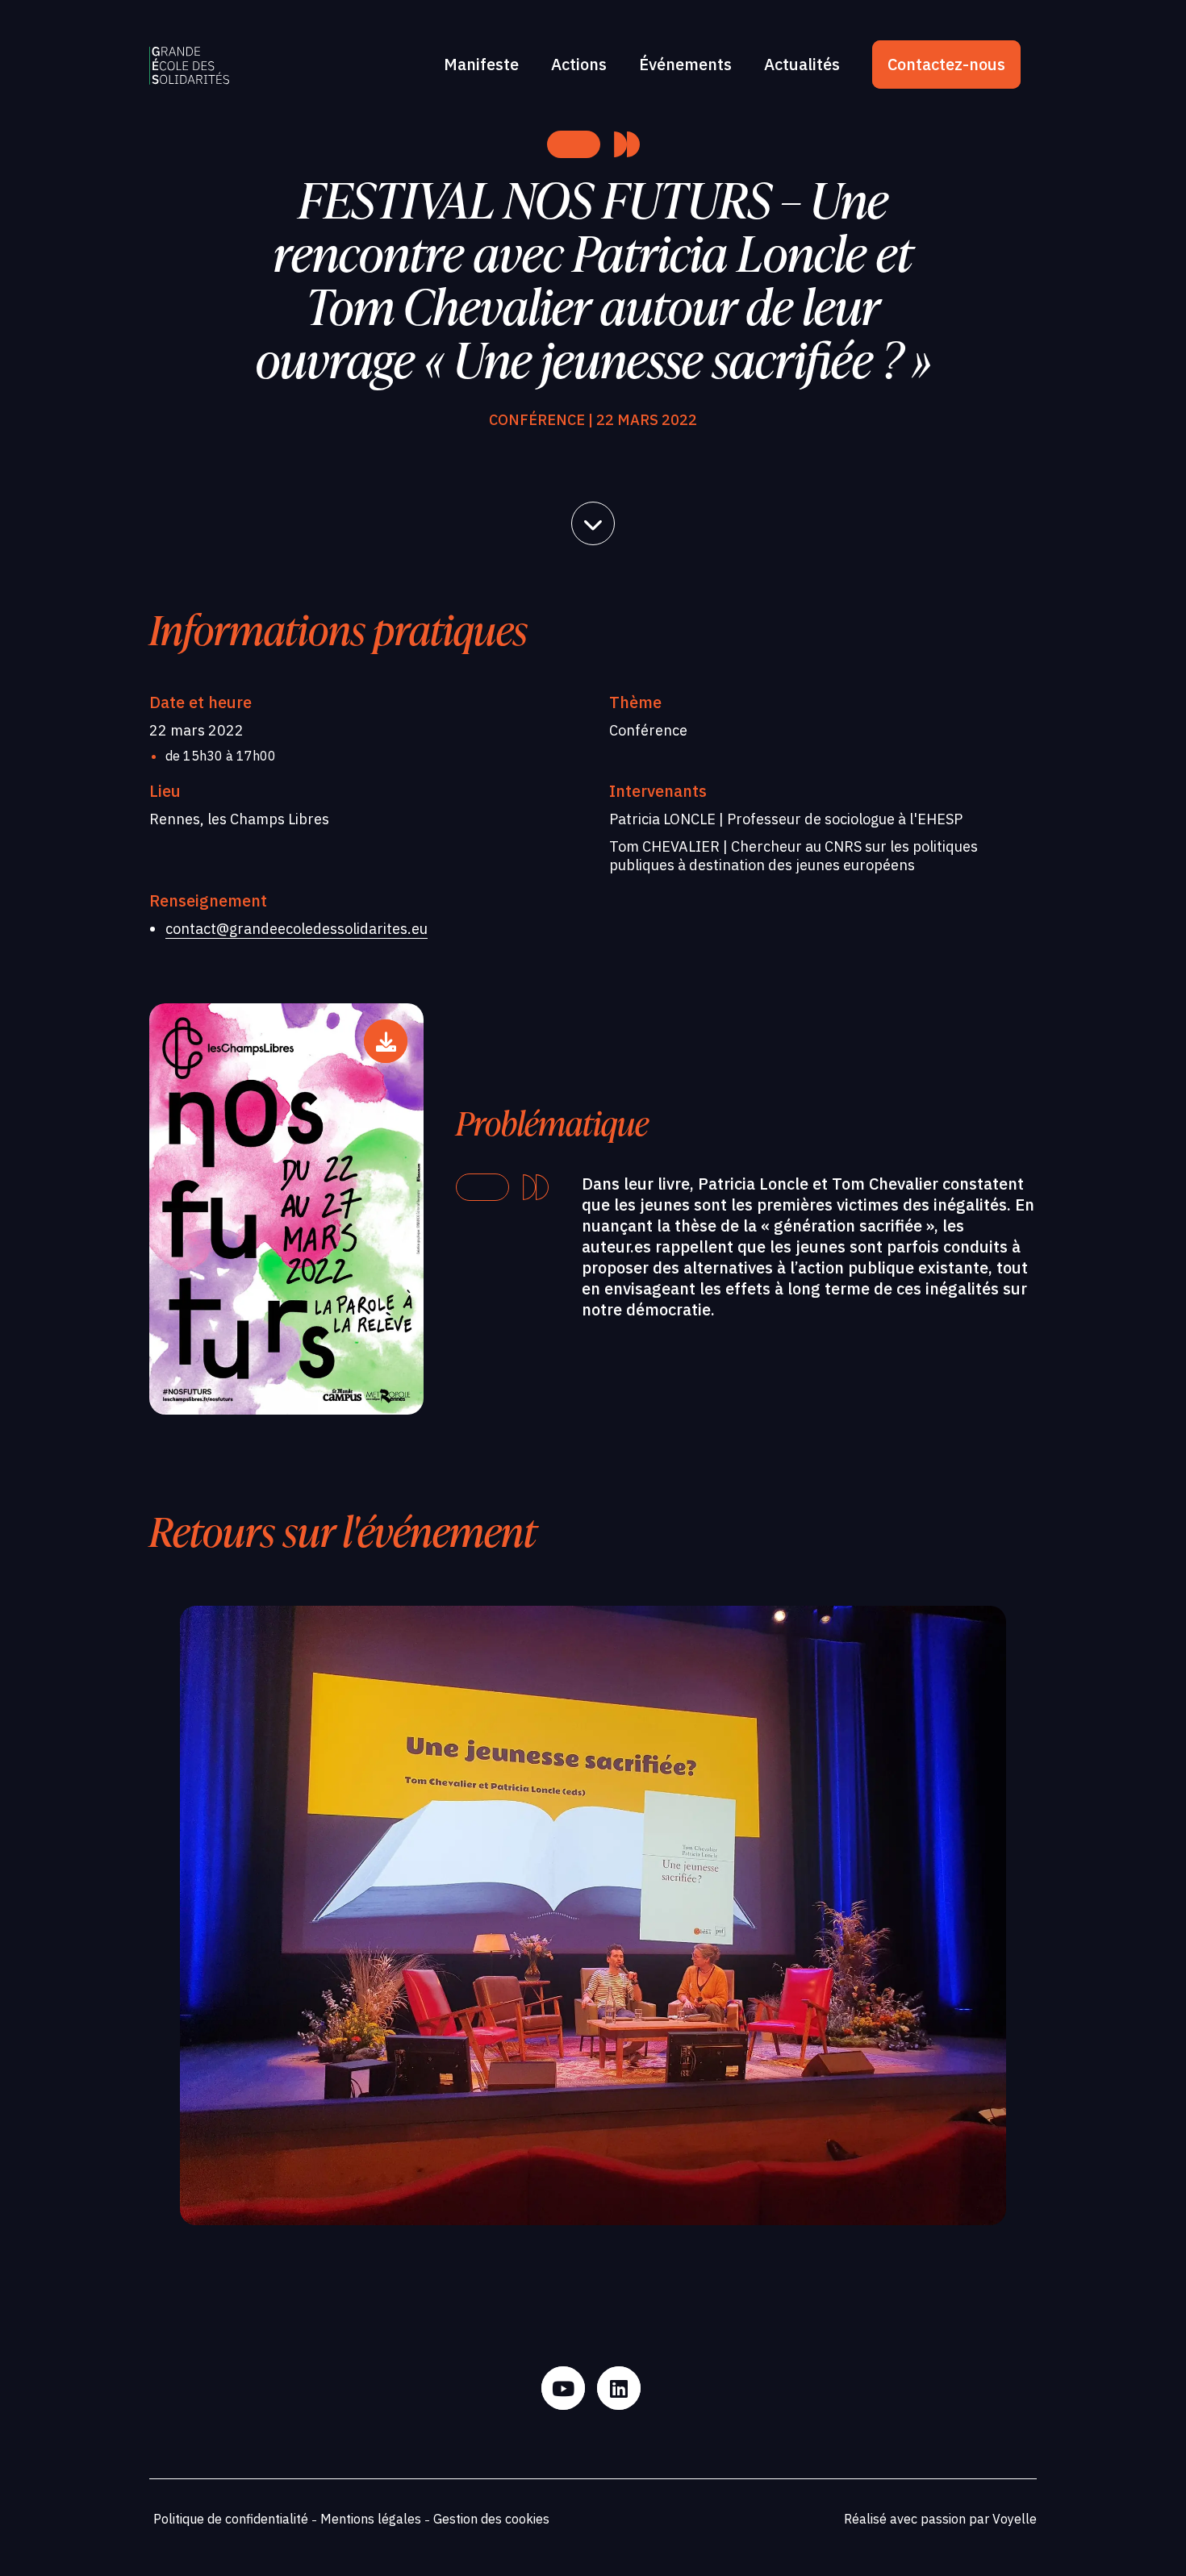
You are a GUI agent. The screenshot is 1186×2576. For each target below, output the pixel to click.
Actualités (802, 64)
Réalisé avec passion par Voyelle (940, 2519)
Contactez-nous (946, 64)
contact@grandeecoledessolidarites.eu (296, 929)
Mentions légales (371, 2519)
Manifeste (481, 64)
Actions (579, 64)
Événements (685, 64)
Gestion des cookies (491, 2519)
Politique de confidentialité (231, 2519)
